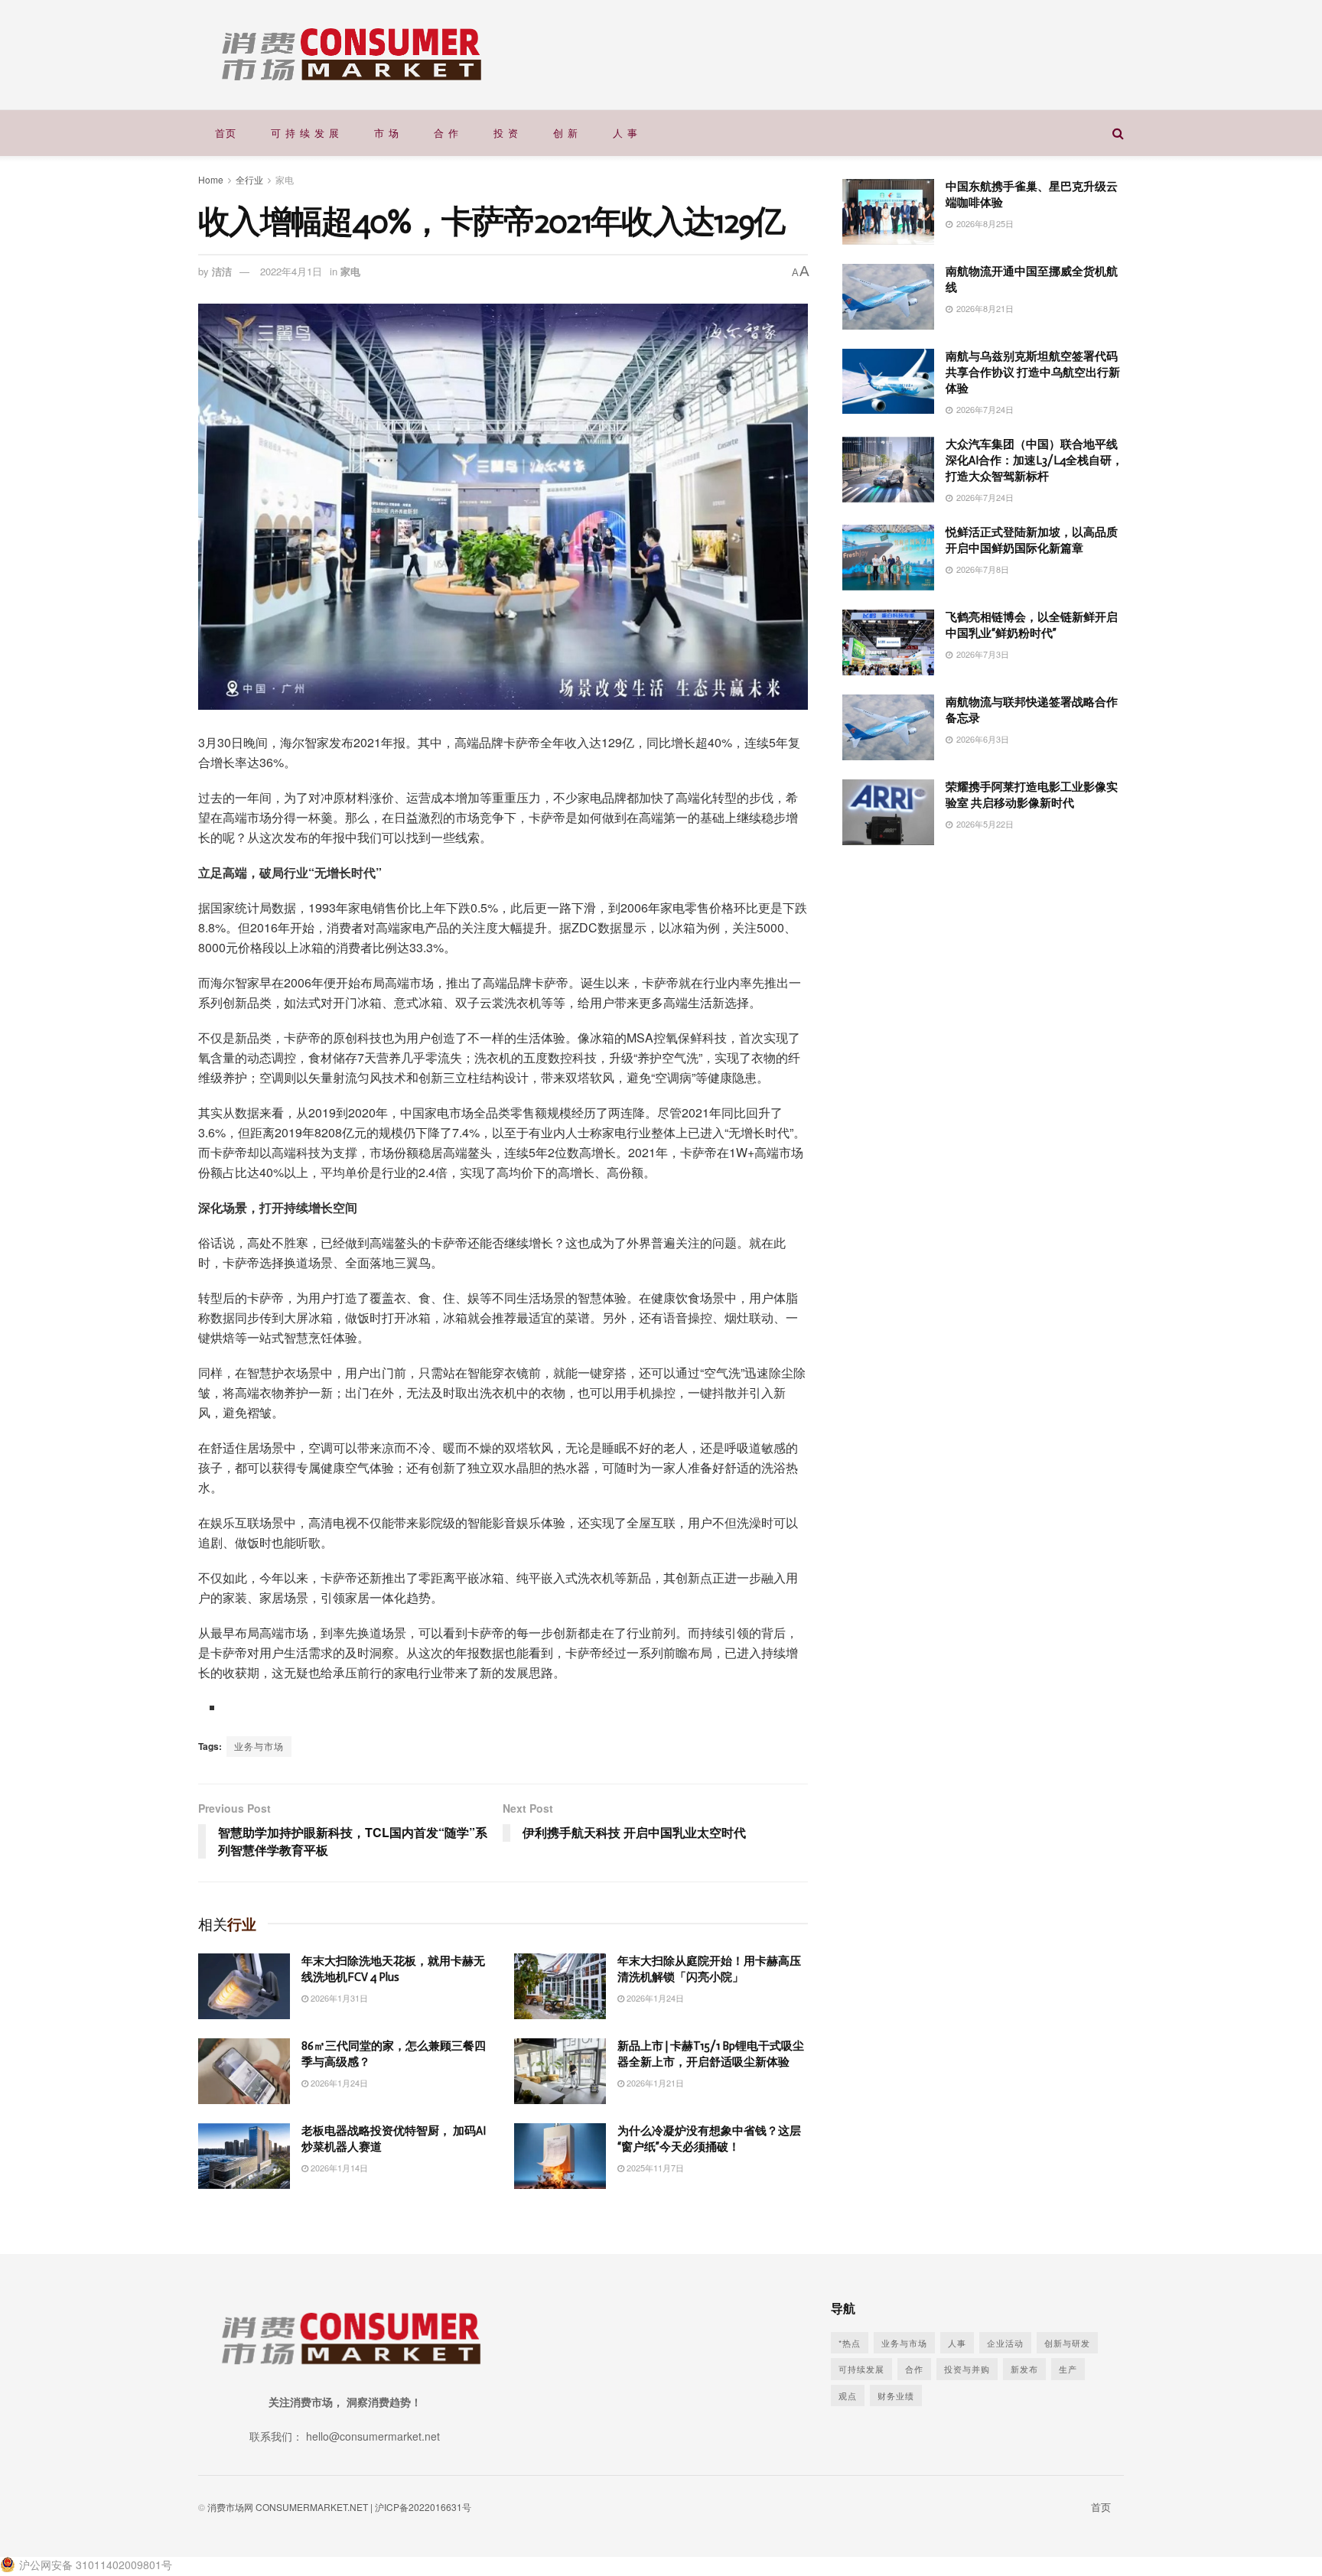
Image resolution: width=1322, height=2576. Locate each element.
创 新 (566, 133)
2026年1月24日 (654, 1998)
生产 (1068, 2369)
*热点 (850, 2343)
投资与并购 (967, 2369)
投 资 (506, 133)
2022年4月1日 (291, 271)
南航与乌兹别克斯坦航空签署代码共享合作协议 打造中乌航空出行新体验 (1033, 372)
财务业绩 (896, 2395)
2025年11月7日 (654, 2168)
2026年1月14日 (338, 2168)
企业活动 (1005, 2343)
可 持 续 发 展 (305, 133)
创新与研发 (1067, 2343)
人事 (957, 2343)
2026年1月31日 (338, 1998)
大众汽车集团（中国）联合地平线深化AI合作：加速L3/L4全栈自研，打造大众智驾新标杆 (1034, 460)
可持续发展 (861, 2369)
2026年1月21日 (654, 2083)
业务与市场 (259, 1746)
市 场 (387, 133)
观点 (848, 2395)
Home (211, 179)
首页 (226, 133)
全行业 (249, 179)
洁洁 (222, 271)
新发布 (1024, 2369)
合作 (914, 2369)
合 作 (446, 133)
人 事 (625, 133)
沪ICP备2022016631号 (423, 2507)
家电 (285, 179)
